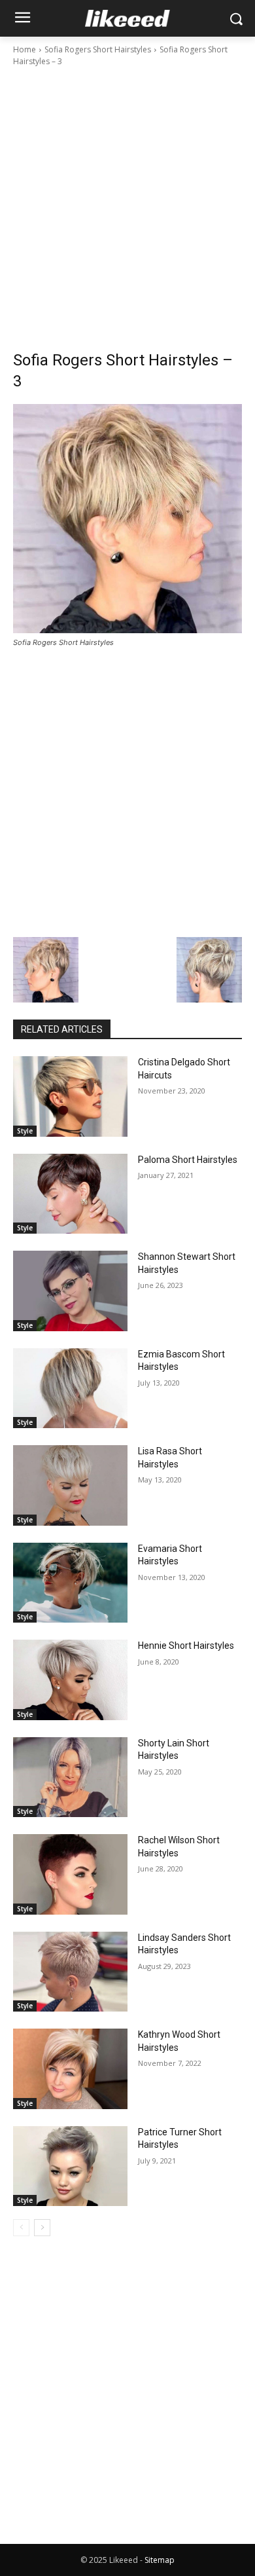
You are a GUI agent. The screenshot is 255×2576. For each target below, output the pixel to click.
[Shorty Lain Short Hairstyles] (70, 1777)
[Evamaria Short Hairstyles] (70, 1583)
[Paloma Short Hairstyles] (70, 1194)
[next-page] (42, 2228)
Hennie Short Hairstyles (186, 1646)
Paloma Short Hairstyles (188, 1160)
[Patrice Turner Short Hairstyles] (70, 2166)
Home (25, 49)
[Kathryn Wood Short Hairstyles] (70, 2069)
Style (25, 1131)
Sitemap (160, 2560)
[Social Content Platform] (127, 18)
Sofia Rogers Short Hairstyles (98, 49)
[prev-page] (21, 2228)
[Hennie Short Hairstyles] (70, 1680)
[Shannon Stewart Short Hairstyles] (70, 1291)
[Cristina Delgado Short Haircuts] (70, 1096)
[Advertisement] (127, 202)
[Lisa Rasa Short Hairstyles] (70, 1485)
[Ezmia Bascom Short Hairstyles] (70, 1389)
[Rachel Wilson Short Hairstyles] (70, 1874)
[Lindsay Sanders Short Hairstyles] (70, 1972)
